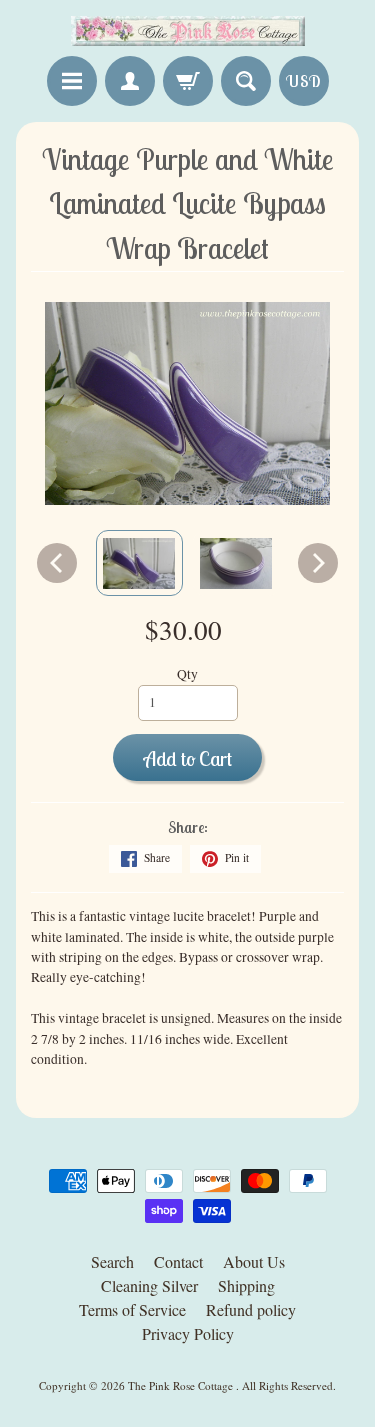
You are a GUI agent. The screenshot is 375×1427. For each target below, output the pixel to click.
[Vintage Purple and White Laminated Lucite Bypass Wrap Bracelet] (139, 563)
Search (112, 1261)
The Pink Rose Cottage (182, 1385)
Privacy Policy (188, 1333)
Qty (187, 674)
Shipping (246, 1285)
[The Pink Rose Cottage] (188, 31)
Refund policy (251, 1309)
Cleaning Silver (149, 1285)
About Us (254, 1261)
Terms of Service (132, 1309)
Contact (178, 1261)
